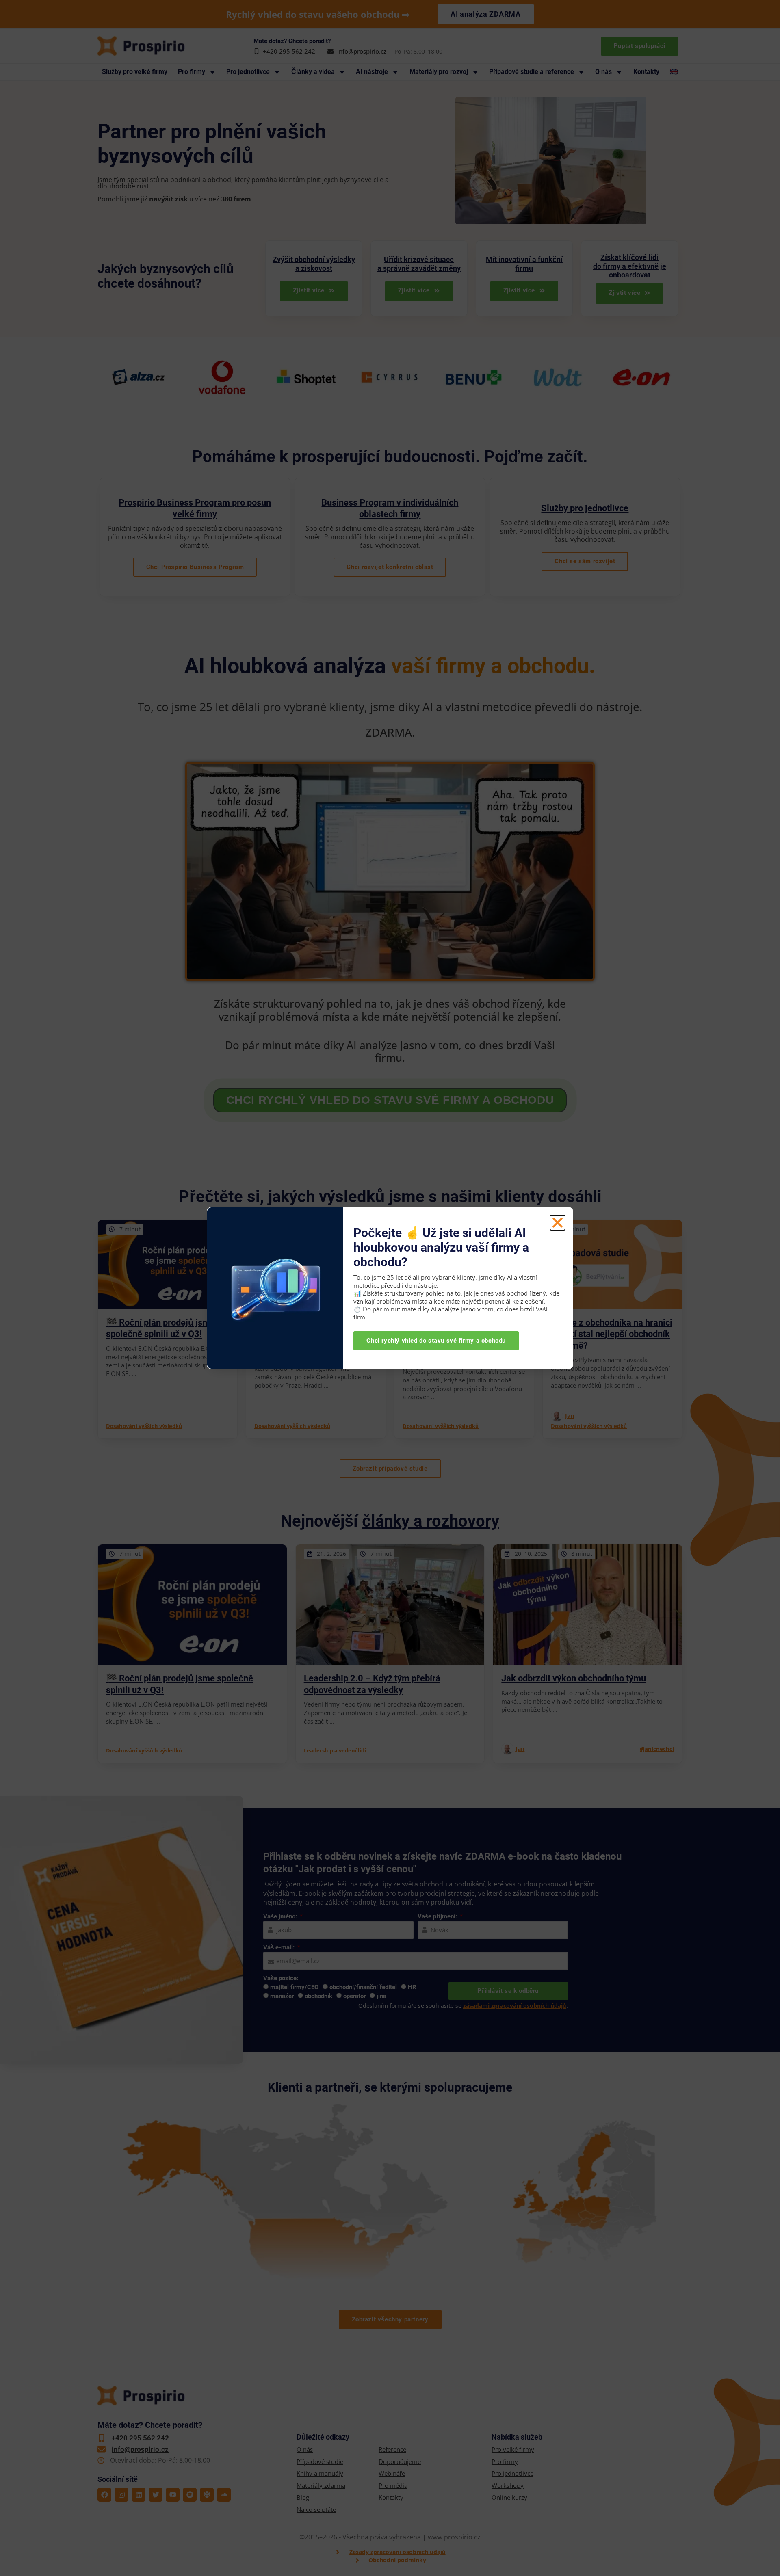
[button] (558, 1223)
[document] (390, 1288)
